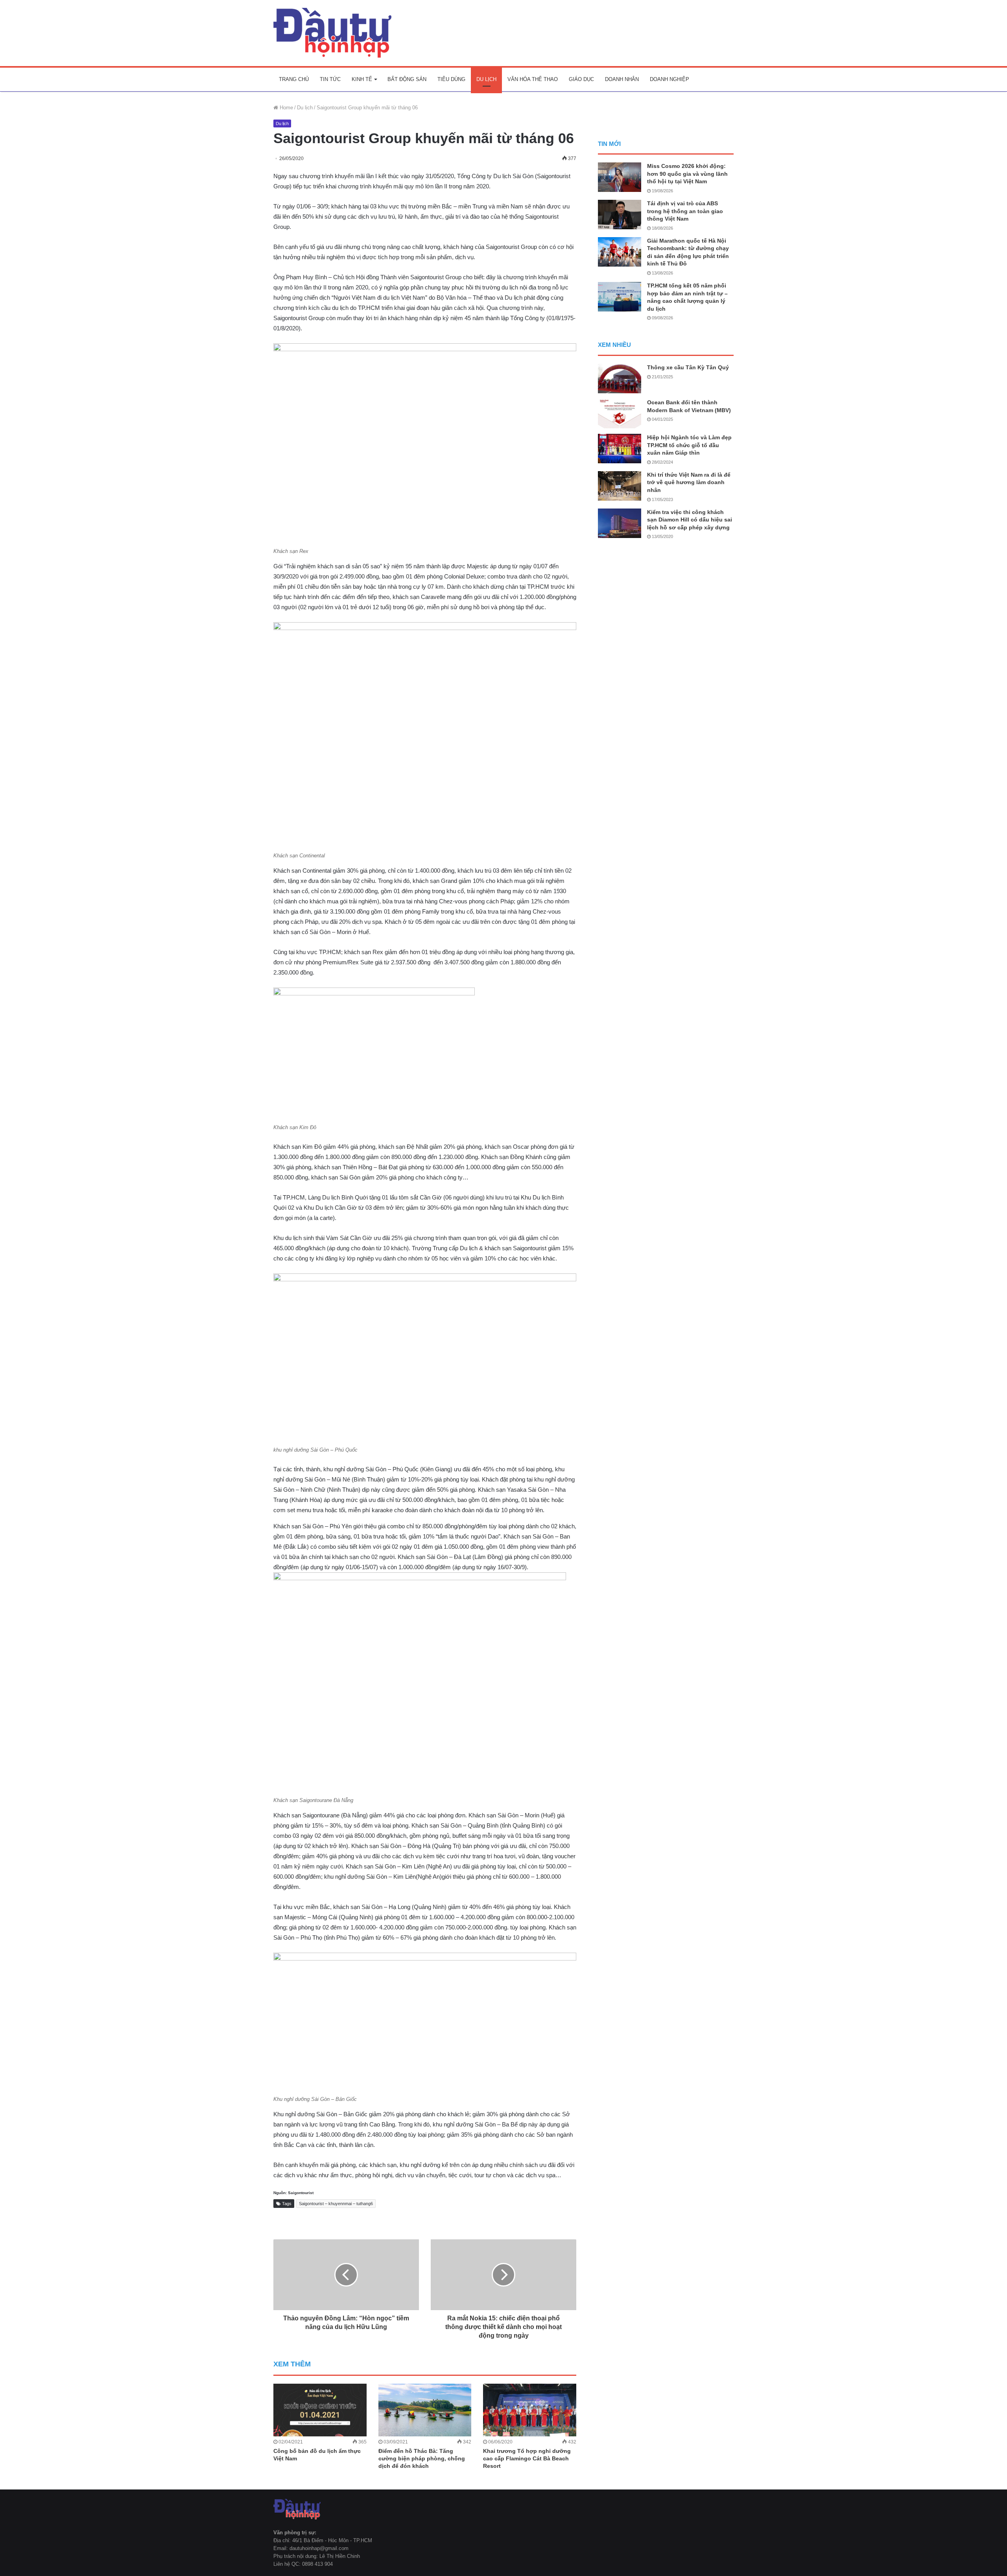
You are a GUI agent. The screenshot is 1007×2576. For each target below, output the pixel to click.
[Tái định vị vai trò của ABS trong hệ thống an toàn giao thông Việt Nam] (620, 215)
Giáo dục (581, 79)
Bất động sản (407, 79)
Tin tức (330, 79)
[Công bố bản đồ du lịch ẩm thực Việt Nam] (320, 2410)
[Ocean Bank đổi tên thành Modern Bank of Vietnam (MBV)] (620, 414)
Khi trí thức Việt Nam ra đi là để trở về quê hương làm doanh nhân (689, 482)
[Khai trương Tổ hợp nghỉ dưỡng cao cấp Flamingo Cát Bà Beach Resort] (530, 2410)
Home (286, 108)
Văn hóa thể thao (533, 79)
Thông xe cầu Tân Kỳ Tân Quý (688, 367)
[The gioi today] (332, 33)
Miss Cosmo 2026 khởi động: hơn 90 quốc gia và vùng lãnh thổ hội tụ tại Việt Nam (687, 174)
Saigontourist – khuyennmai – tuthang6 (336, 2204)
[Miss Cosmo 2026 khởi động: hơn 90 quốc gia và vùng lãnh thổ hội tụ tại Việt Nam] (620, 177)
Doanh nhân (622, 79)
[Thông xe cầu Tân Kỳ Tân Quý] (620, 379)
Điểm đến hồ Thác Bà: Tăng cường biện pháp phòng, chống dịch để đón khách (422, 2458)
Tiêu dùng (451, 79)
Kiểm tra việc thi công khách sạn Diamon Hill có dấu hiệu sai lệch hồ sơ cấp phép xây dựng (690, 520)
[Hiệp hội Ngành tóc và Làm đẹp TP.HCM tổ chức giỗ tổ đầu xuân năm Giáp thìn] (620, 449)
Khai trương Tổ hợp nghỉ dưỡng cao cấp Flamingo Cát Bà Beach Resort (527, 2458)
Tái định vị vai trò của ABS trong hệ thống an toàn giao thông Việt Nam (685, 211)
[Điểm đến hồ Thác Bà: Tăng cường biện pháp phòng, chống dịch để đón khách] (425, 2410)
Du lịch (486, 79)
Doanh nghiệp (669, 79)
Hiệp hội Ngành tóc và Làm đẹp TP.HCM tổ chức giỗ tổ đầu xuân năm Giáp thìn (689, 445)
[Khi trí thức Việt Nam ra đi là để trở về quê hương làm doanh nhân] (620, 486)
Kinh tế (362, 79)
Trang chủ (294, 79)
